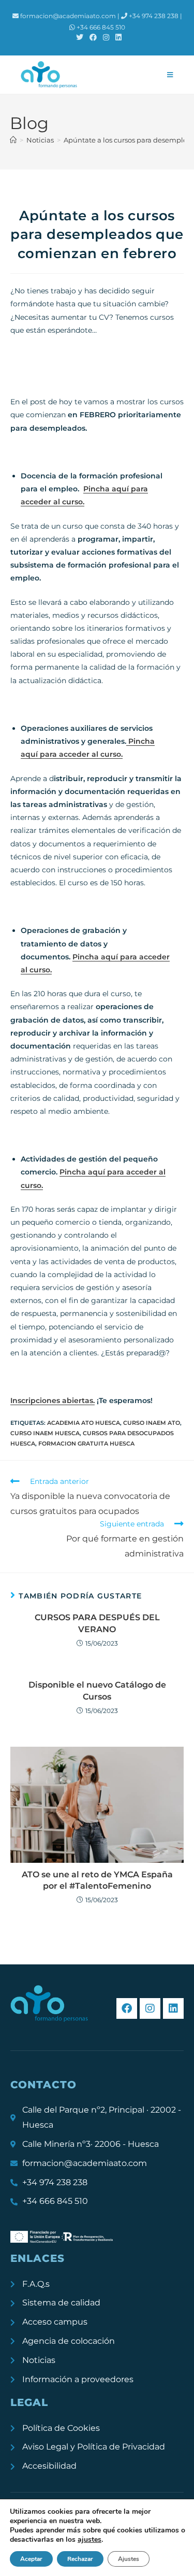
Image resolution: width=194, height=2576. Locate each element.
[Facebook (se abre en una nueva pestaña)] (93, 37)
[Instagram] (150, 2008)
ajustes (89, 2540)
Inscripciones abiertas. (53, 1400)
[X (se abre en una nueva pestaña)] (80, 37)
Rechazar (80, 2559)
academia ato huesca (84, 1423)
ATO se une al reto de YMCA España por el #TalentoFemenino (97, 1880)
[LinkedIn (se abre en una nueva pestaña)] (117, 37)
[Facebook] (127, 2008)
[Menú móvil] (170, 75)
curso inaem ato (152, 1423)
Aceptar (31, 2559)
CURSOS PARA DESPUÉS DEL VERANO (97, 1623)
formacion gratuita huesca (86, 1443)
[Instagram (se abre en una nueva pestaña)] (106, 37)
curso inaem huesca (45, 1433)
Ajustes (129, 2559)
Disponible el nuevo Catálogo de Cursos (97, 1690)
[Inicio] (13, 140)
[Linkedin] (173, 2008)
